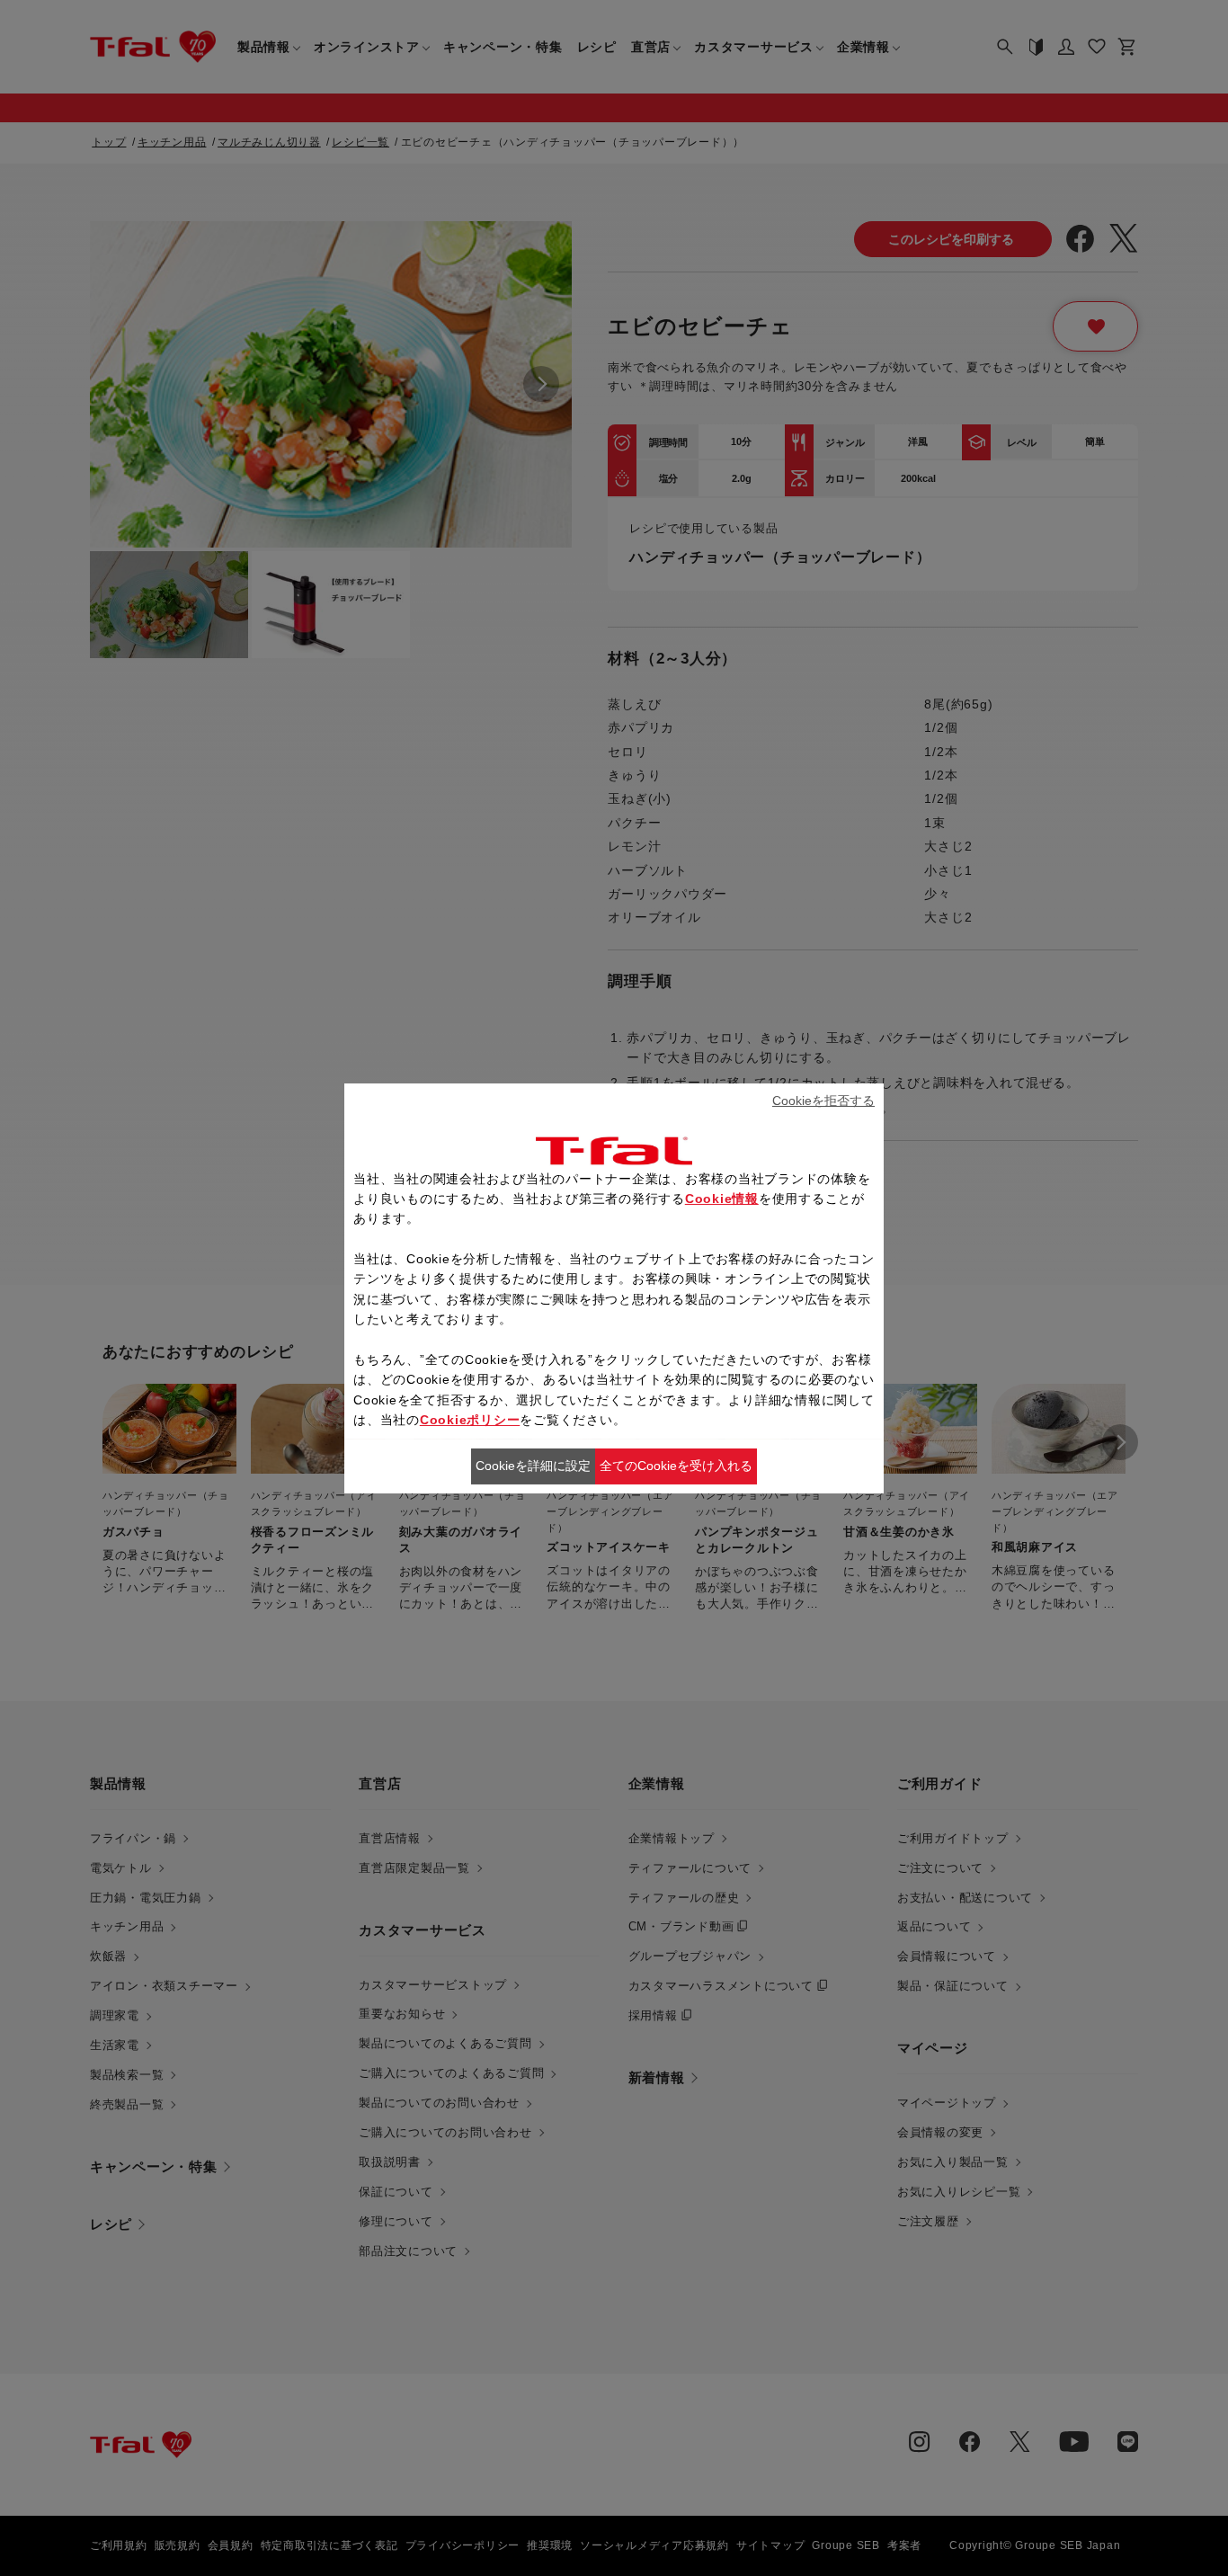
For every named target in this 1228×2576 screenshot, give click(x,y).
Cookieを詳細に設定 (533, 1466)
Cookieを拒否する (823, 1101)
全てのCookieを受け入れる (676, 1466)
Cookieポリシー (470, 1420)
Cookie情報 (722, 1199)
